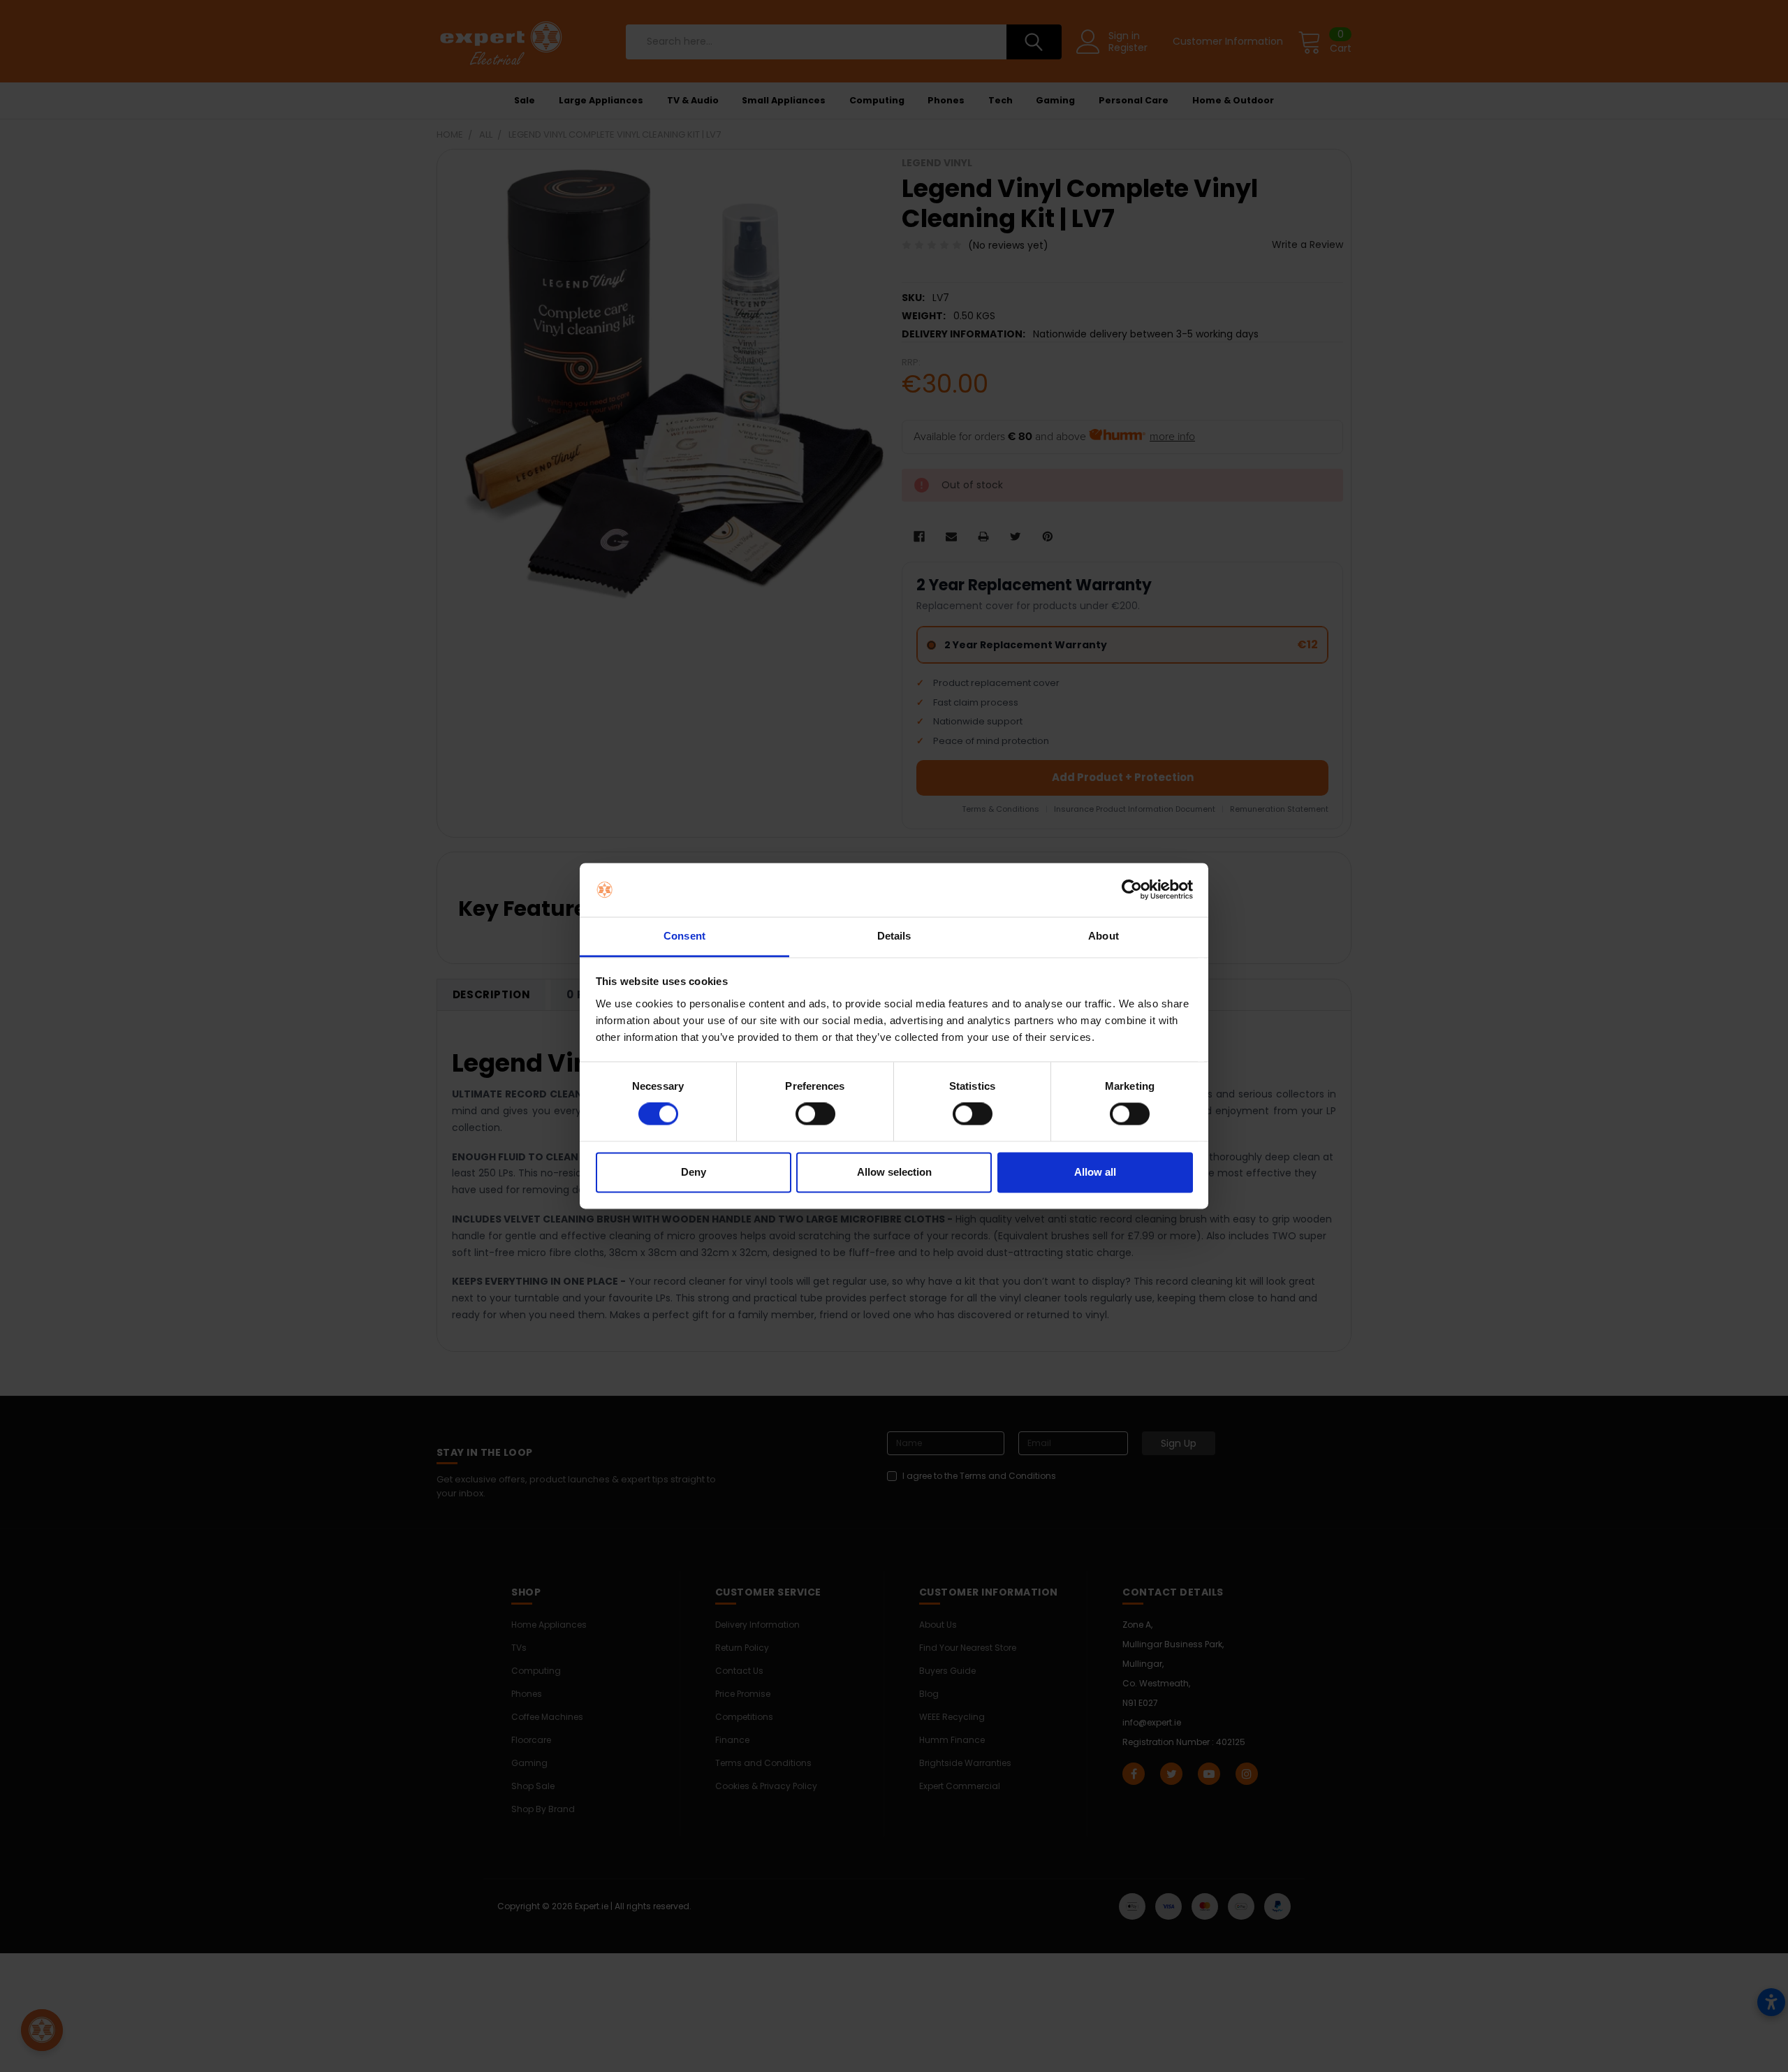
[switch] (815, 1114)
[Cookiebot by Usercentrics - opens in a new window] (1132, 890)
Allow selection (894, 1172)
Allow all (1095, 1172)
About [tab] (1104, 936)
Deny (694, 1172)
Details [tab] (894, 936)
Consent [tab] (684, 936)
